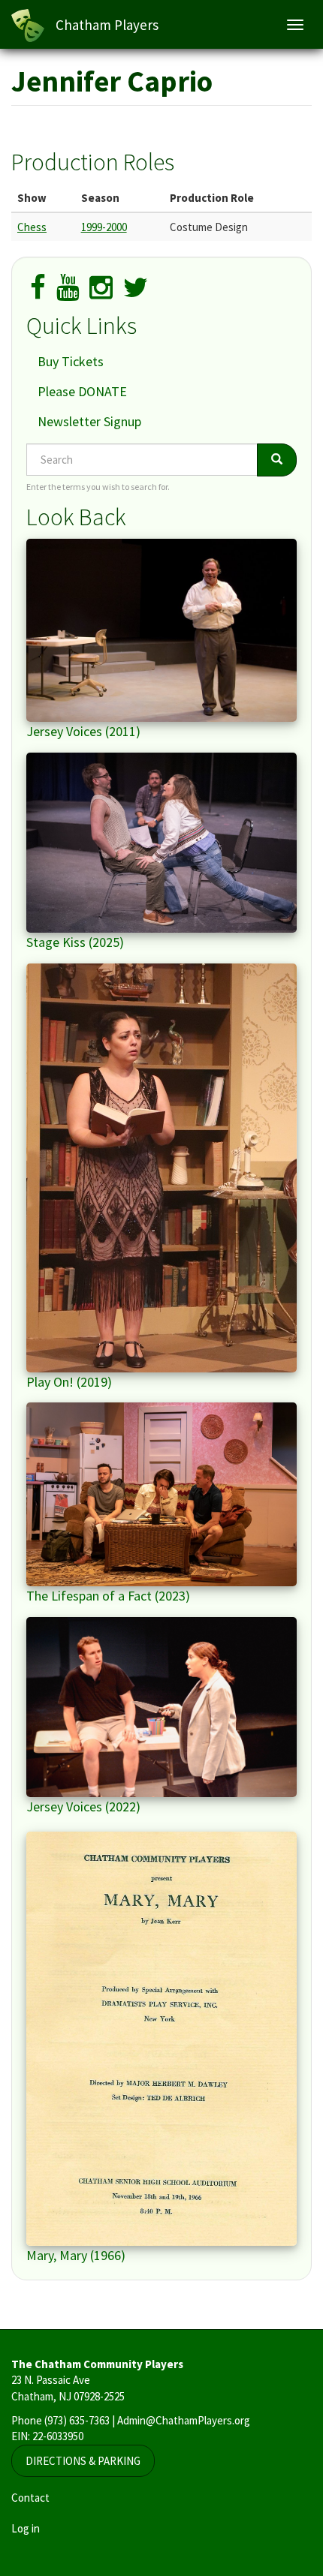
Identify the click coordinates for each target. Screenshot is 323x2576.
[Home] (28, 26)
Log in (26, 2528)
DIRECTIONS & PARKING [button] (83, 2461)
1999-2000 (104, 227)
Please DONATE (82, 391)
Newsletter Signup (89, 421)
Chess (32, 227)
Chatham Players (107, 25)
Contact (30, 2498)
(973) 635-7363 (77, 2420)
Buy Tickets (71, 361)
